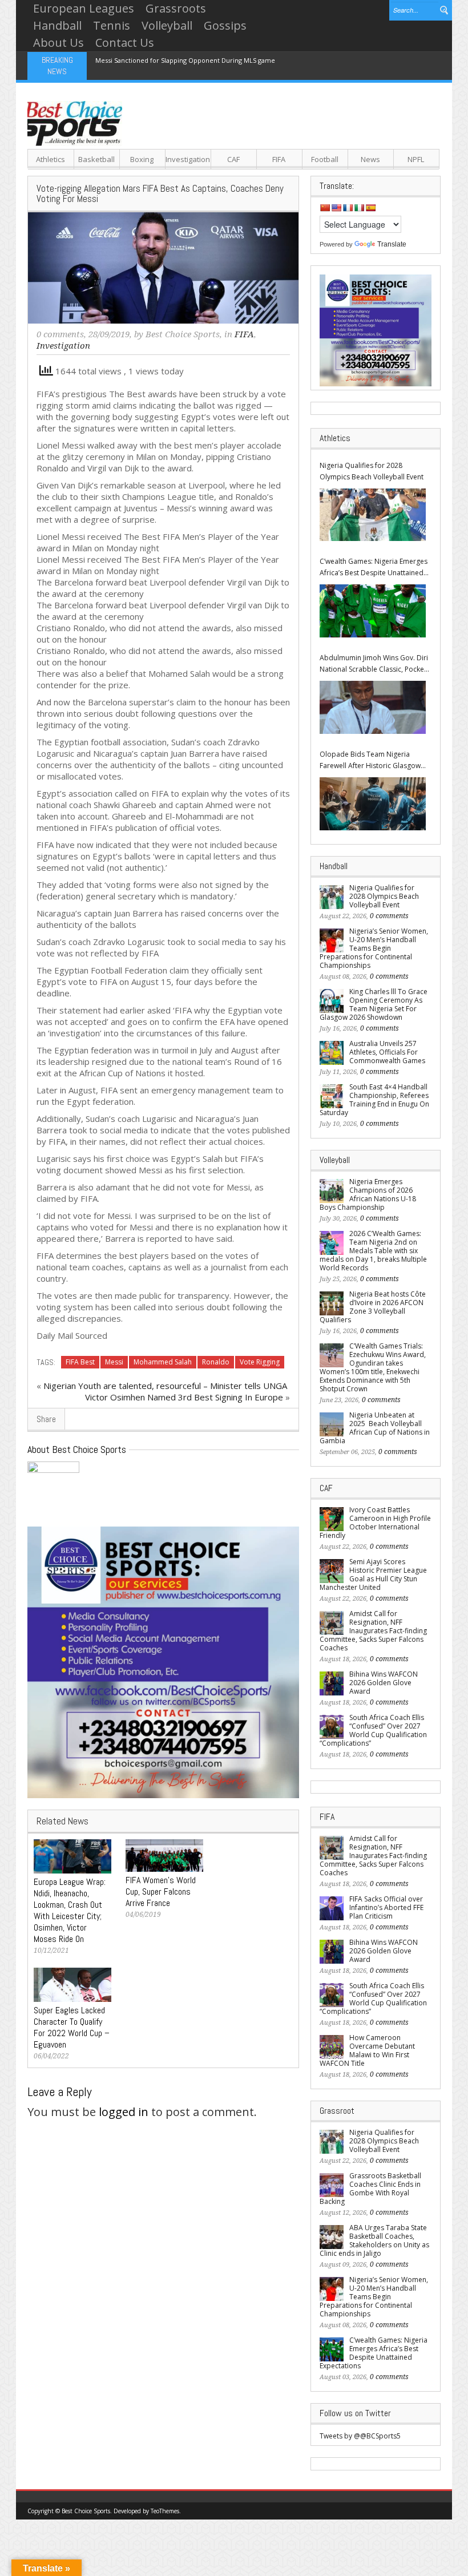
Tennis (112, 25)
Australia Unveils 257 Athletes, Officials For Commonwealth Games (387, 1052)
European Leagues (84, 8)
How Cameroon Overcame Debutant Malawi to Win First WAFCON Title (367, 2050)
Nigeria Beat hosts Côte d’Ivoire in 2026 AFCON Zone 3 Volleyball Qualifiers (373, 1307)
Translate (392, 244)
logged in (124, 2112)
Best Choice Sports (183, 334)
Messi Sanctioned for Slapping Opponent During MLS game (185, 60)
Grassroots (176, 8)
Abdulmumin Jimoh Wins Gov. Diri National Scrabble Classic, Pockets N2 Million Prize (375, 664)
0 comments (60, 334)
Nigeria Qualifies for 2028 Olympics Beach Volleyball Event (372, 471)
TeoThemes (165, 2511)
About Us (58, 43)
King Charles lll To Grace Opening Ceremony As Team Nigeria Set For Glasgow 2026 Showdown (374, 1004)
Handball (57, 25)
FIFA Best (80, 1362)
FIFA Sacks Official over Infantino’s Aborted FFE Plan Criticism (386, 1907)
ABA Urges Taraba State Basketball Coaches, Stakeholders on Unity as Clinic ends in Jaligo (374, 2240)
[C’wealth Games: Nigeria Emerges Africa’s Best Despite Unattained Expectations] (373, 611)
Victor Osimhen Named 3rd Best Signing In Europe (184, 1397)
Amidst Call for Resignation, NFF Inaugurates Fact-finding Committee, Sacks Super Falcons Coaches (373, 1631)
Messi (114, 1362)
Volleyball (167, 25)
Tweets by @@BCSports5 (360, 2436)
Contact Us (125, 43)
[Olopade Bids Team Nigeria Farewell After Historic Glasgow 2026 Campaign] (373, 804)
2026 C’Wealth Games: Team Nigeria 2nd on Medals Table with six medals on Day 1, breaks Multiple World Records (373, 1251)
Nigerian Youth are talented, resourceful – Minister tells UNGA (165, 1386)
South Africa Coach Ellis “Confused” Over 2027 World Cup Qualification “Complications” (373, 1730)
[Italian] (359, 208)
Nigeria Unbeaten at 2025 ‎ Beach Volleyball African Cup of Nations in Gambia (375, 1428)
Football (325, 159)
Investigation (188, 159)
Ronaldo (216, 1362)
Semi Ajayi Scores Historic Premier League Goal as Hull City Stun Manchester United (373, 1574)
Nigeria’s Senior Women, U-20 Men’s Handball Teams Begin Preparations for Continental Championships (374, 948)
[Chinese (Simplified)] (325, 208)
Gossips (225, 25)
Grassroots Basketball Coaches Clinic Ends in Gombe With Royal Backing (370, 2189)
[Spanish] (370, 208)
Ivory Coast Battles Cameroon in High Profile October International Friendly (375, 1523)
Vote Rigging (260, 1362)
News (370, 159)
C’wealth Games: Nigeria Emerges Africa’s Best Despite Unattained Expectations (374, 568)
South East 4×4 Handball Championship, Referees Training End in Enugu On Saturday (374, 1100)
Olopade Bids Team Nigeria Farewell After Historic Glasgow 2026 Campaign (370, 760)
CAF (233, 159)
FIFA (279, 159)
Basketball (96, 159)
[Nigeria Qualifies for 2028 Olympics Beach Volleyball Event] (373, 515)
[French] (348, 208)
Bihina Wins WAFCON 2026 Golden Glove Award (384, 1683)
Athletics (51, 159)
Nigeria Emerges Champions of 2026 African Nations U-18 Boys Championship (368, 1194)
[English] (336, 208)
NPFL (416, 159)
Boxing (142, 159)
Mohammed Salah (163, 1362)
